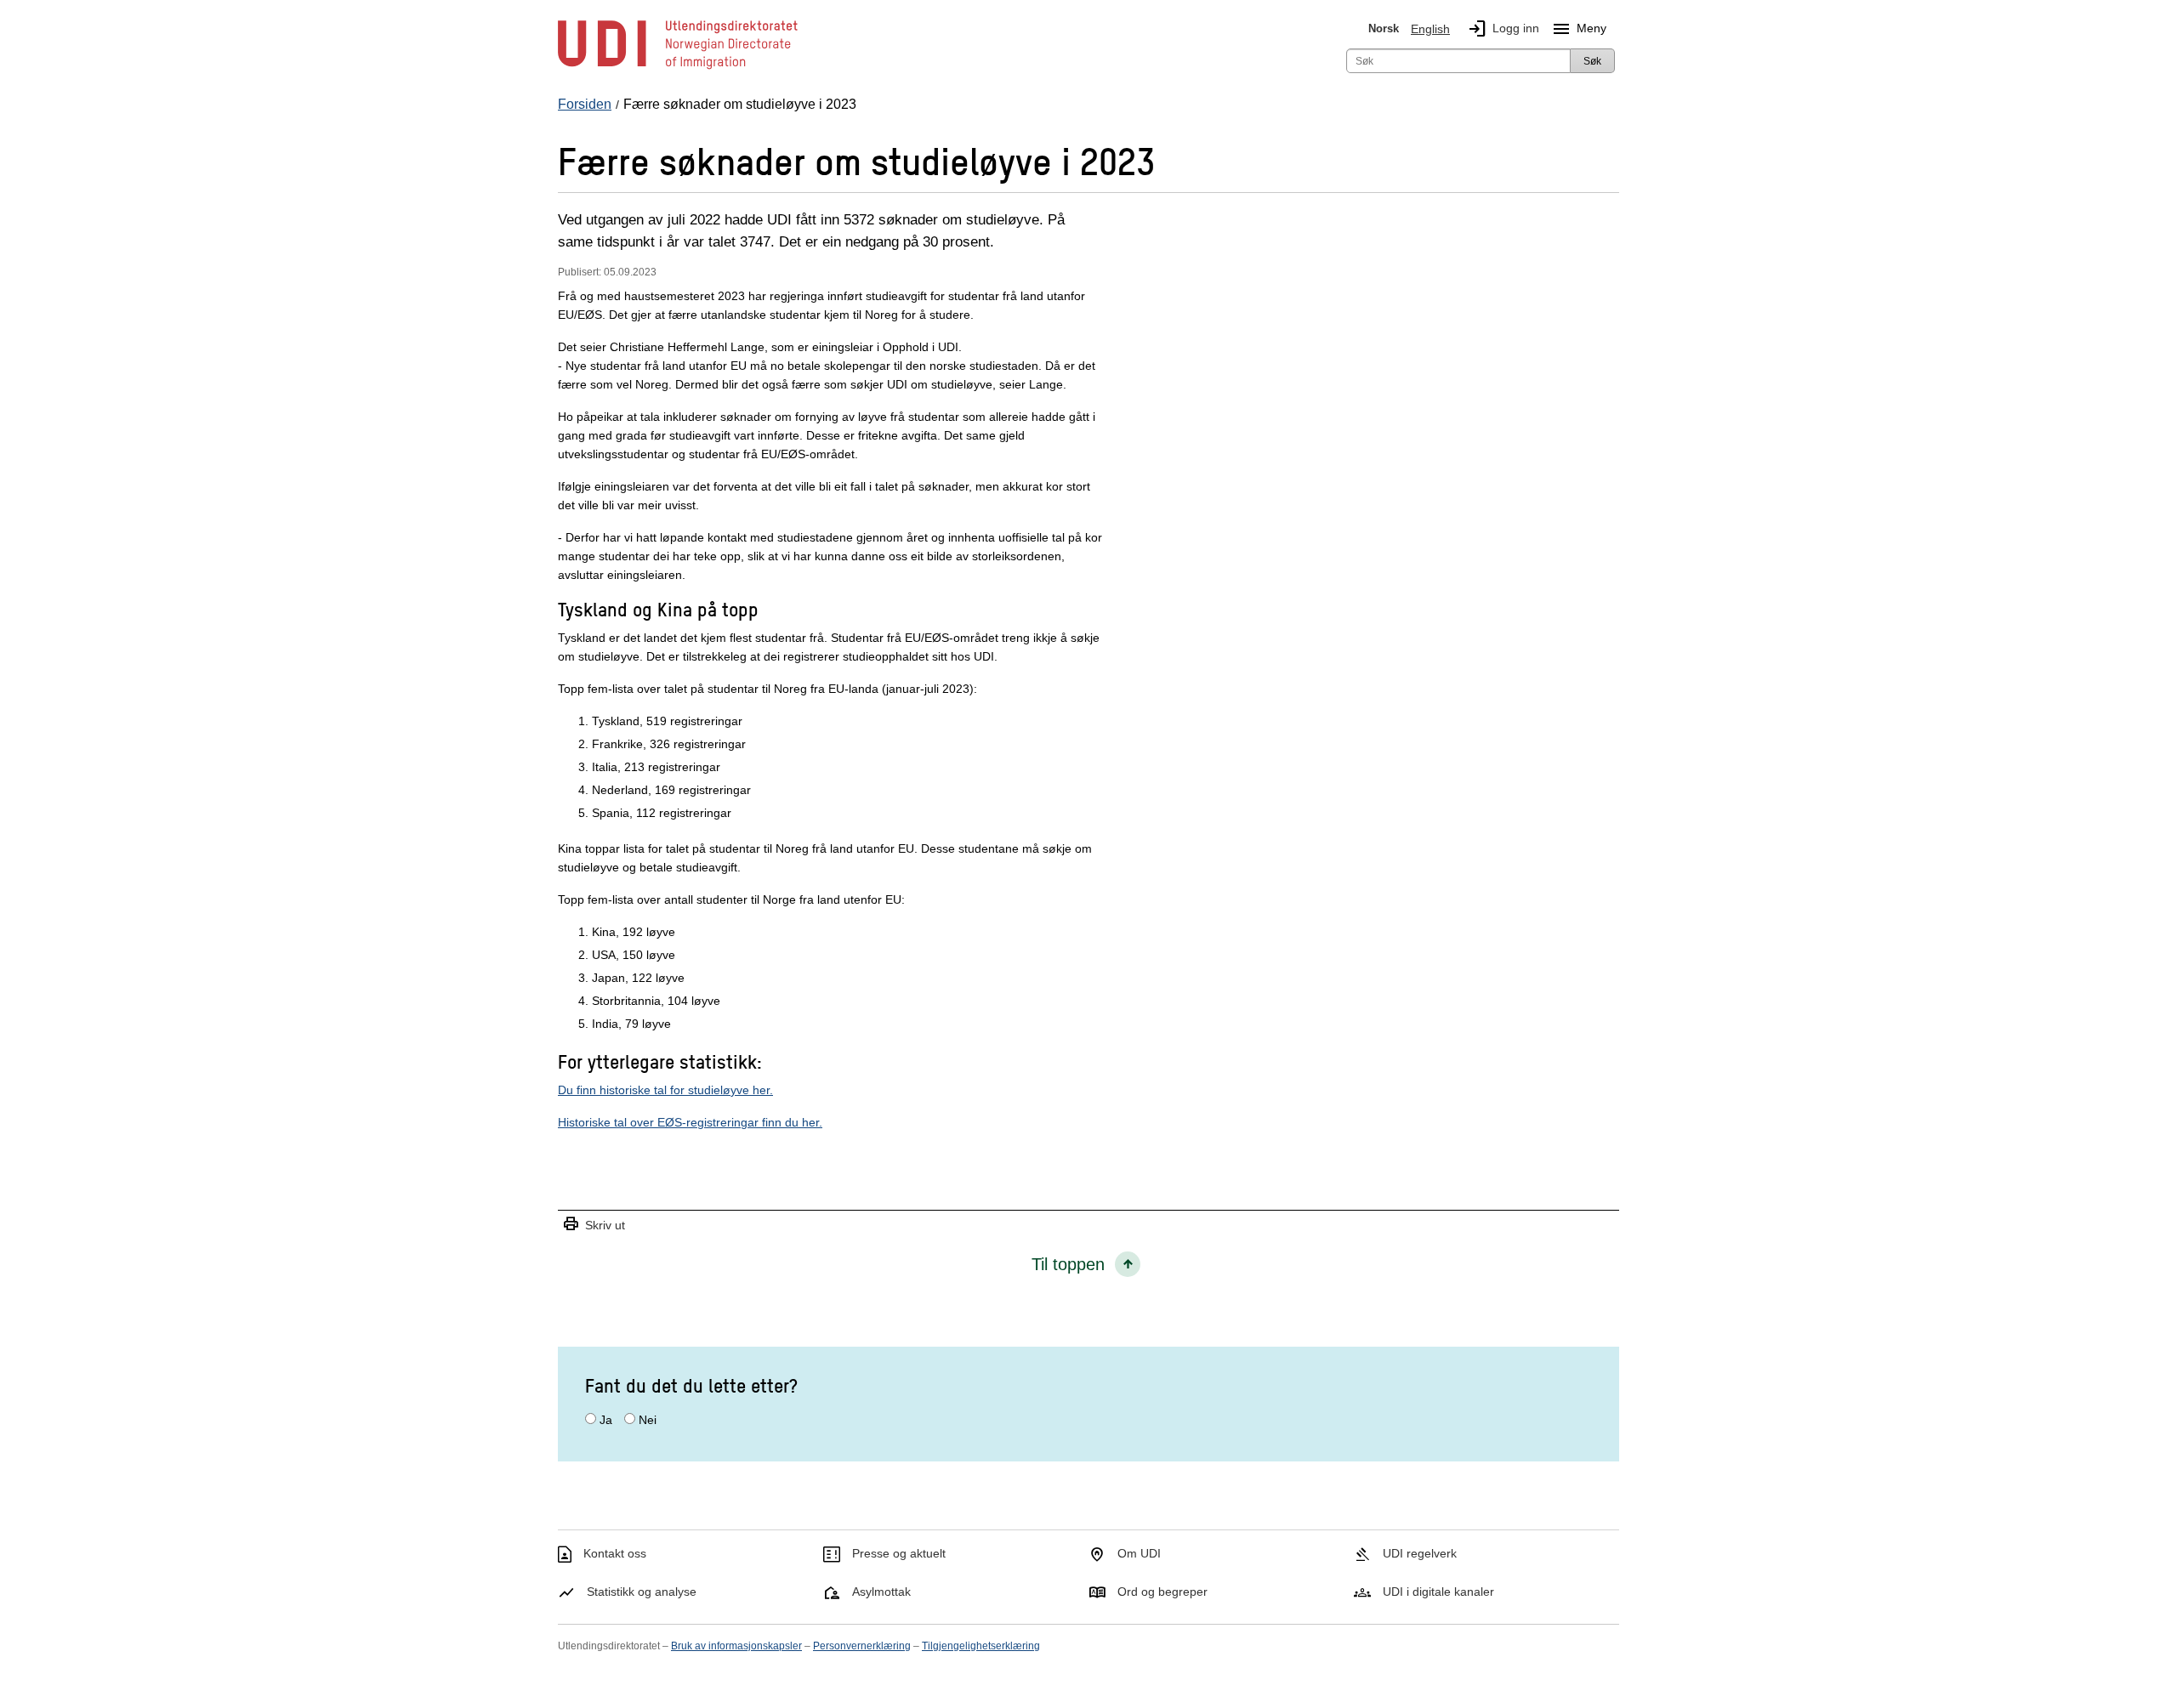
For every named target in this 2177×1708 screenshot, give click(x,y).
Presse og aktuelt (899, 1553)
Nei (648, 1420)
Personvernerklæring (862, 1646)
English (1430, 29)
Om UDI (1139, 1553)
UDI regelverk (1420, 1553)
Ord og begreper (1162, 1592)
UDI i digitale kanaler (1438, 1592)
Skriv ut (594, 1225)
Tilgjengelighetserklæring (981, 1646)
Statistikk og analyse (642, 1592)
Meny (1579, 29)
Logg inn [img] (1503, 29)
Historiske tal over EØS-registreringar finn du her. (690, 1122)
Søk (1592, 61)
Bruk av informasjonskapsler (736, 1646)
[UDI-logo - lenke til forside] (678, 68)
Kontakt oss (615, 1553)
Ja (606, 1420)
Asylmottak (881, 1592)
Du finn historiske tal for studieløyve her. (665, 1090)
